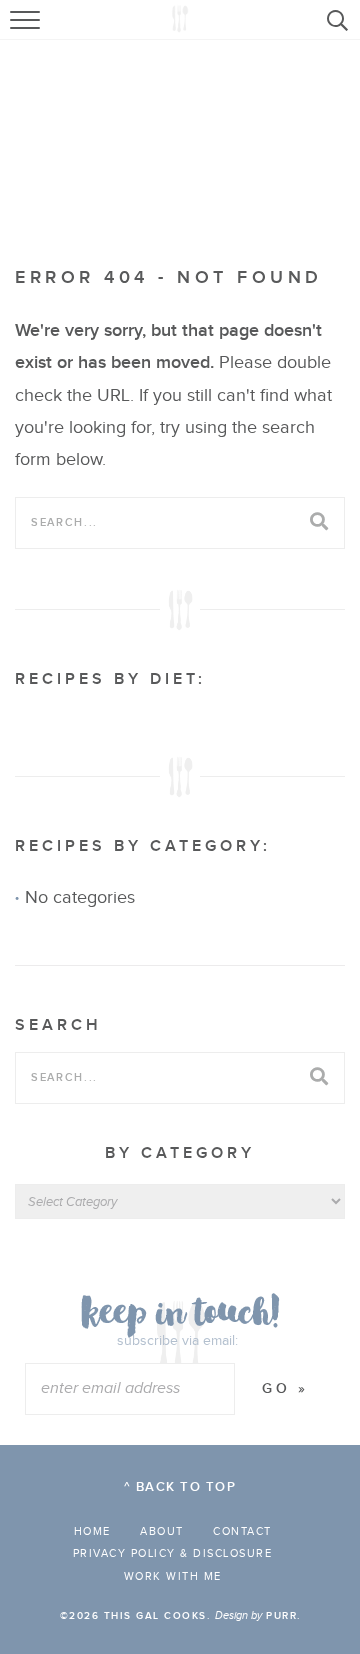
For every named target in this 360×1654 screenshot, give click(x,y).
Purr (281, 1616)
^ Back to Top (180, 1487)
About (162, 1531)
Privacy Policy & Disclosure (173, 1553)
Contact (242, 1531)
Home (92, 1531)
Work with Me (173, 1576)
